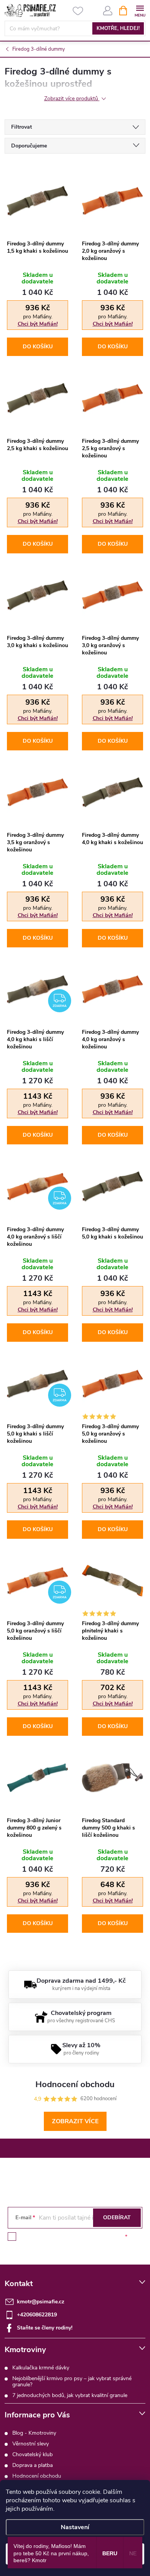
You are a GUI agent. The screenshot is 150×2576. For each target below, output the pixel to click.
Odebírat (117, 2218)
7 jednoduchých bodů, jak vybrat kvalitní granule (70, 2395)
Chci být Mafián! (38, 324)
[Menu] (140, 10)
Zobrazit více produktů (72, 99)
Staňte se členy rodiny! (45, 2328)
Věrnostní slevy (31, 2444)
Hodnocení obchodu (37, 2476)
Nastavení (75, 2527)
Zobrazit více (75, 2121)
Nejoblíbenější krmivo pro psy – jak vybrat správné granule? (72, 2381)
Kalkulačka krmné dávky (41, 2368)
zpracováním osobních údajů (88, 2237)
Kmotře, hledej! (118, 28)
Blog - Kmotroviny (34, 2433)
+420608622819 (37, 2315)
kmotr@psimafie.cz (41, 2302)
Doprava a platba (32, 2465)
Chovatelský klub (32, 2454)
